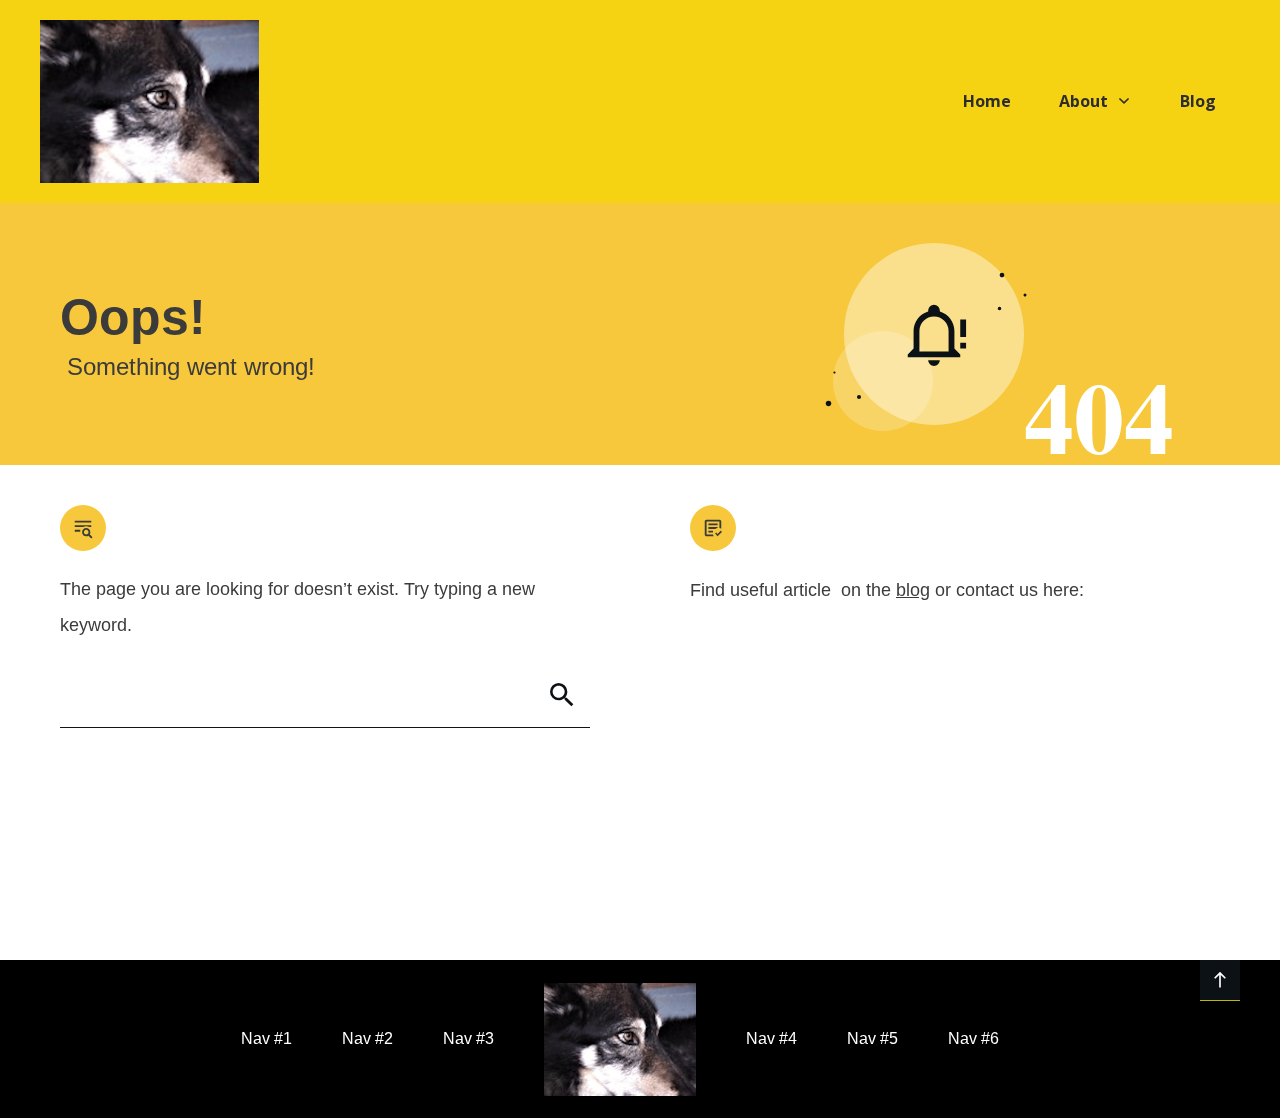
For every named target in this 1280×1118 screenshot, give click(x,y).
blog (913, 590)
